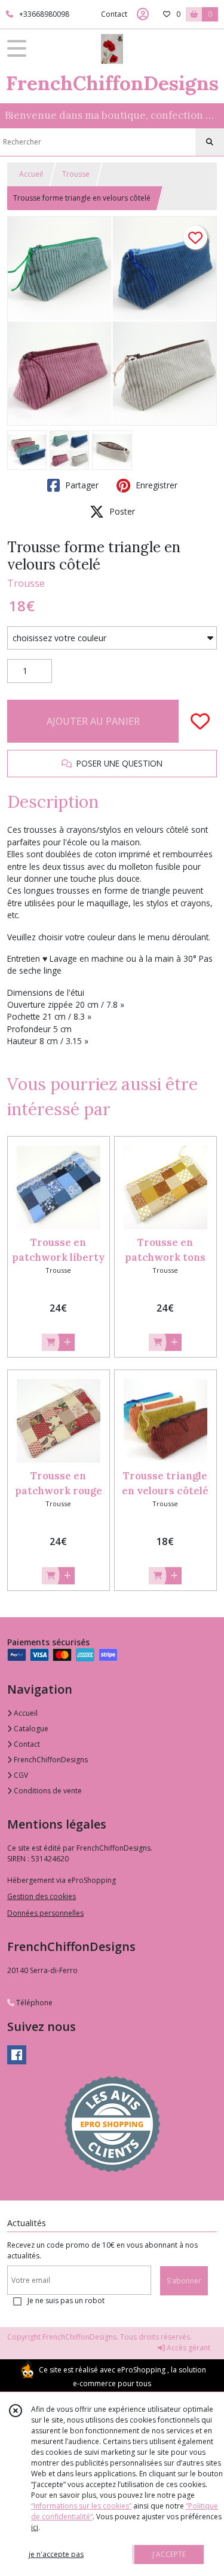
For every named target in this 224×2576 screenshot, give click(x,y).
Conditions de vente (47, 1791)
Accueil (31, 174)
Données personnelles (45, 1913)
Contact (114, 14)
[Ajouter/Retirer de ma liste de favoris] (200, 721)
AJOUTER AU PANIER (93, 721)
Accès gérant (188, 2348)
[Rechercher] (210, 142)
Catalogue (30, 1729)
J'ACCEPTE (169, 2554)
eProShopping (141, 2370)
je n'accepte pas (56, 2554)
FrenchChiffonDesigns (50, 1760)
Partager (81, 485)
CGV (20, 1775)
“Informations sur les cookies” (81, 2506)
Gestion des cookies (42, 1896)
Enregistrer (155, 485)
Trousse (76, 174)
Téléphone (33, 2003)
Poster (121, 511)
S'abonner (184, 2281)
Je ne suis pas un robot (66, 2300)
